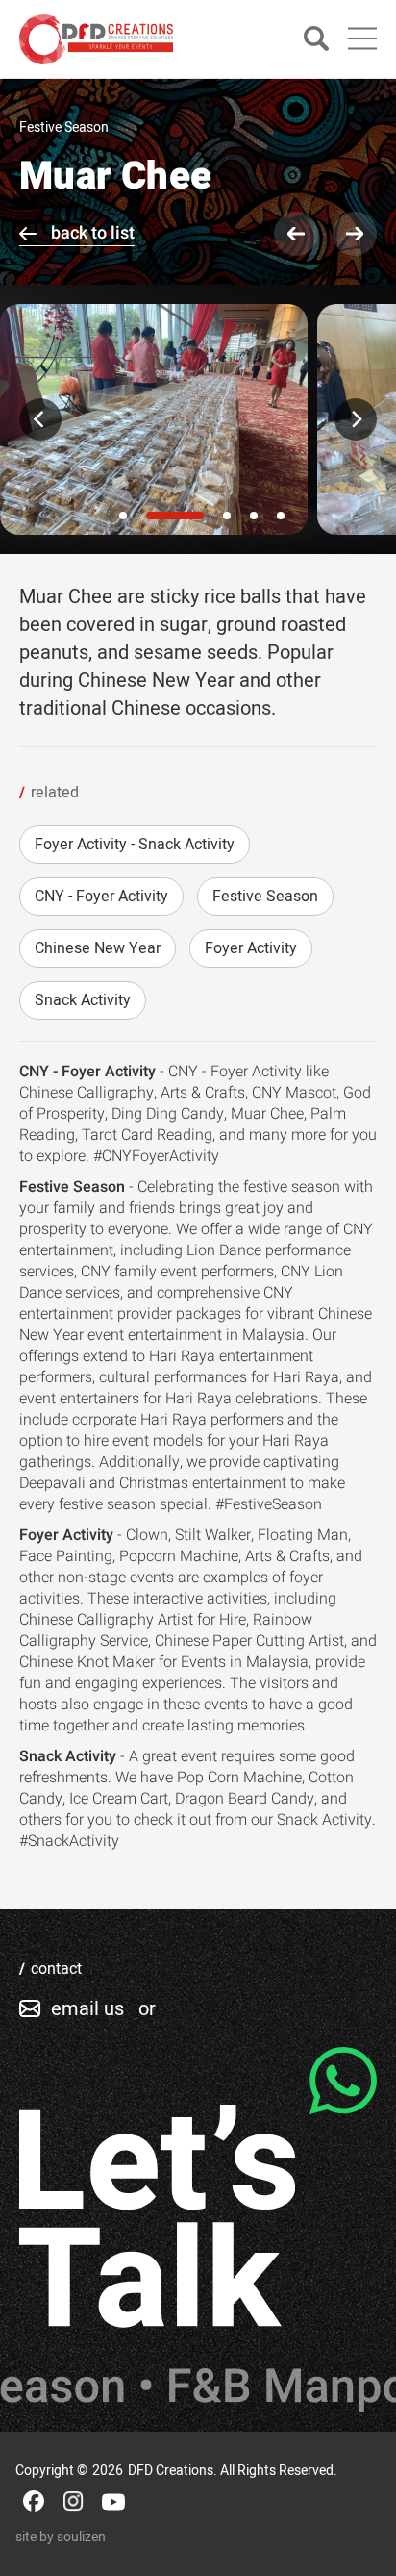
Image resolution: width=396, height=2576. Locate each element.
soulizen (81, 2537)
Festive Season (265, 897)
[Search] (316, 40)
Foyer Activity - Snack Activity (135, 845)
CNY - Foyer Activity (101, 897)
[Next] (356, 419)
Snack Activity (83, 1000)
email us (87, 2009)
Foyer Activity (251, 948)
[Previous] (40, 419)
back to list (93, 233)
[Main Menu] (362, 38)
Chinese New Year (98, 948)
